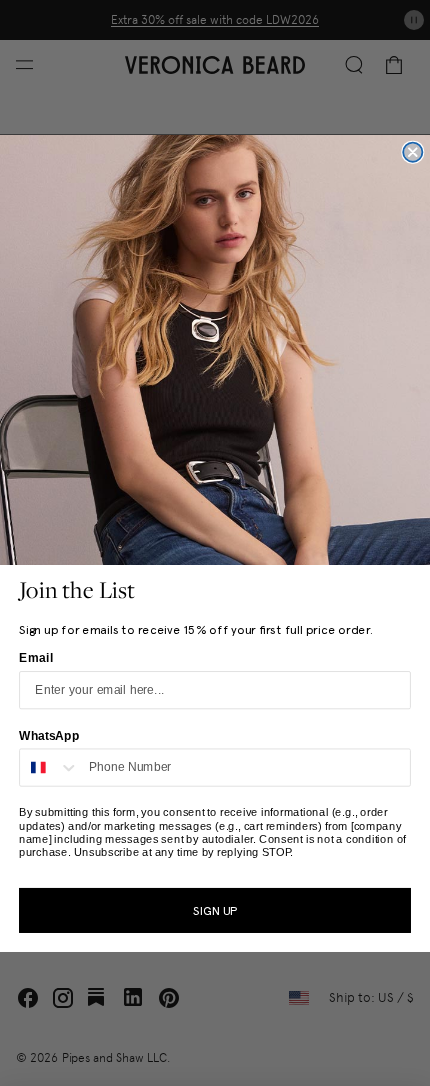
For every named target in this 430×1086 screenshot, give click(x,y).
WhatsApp (49, 735)
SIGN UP (215, 910)
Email (36, 657)
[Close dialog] (412, 151)
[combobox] (49, 767)
